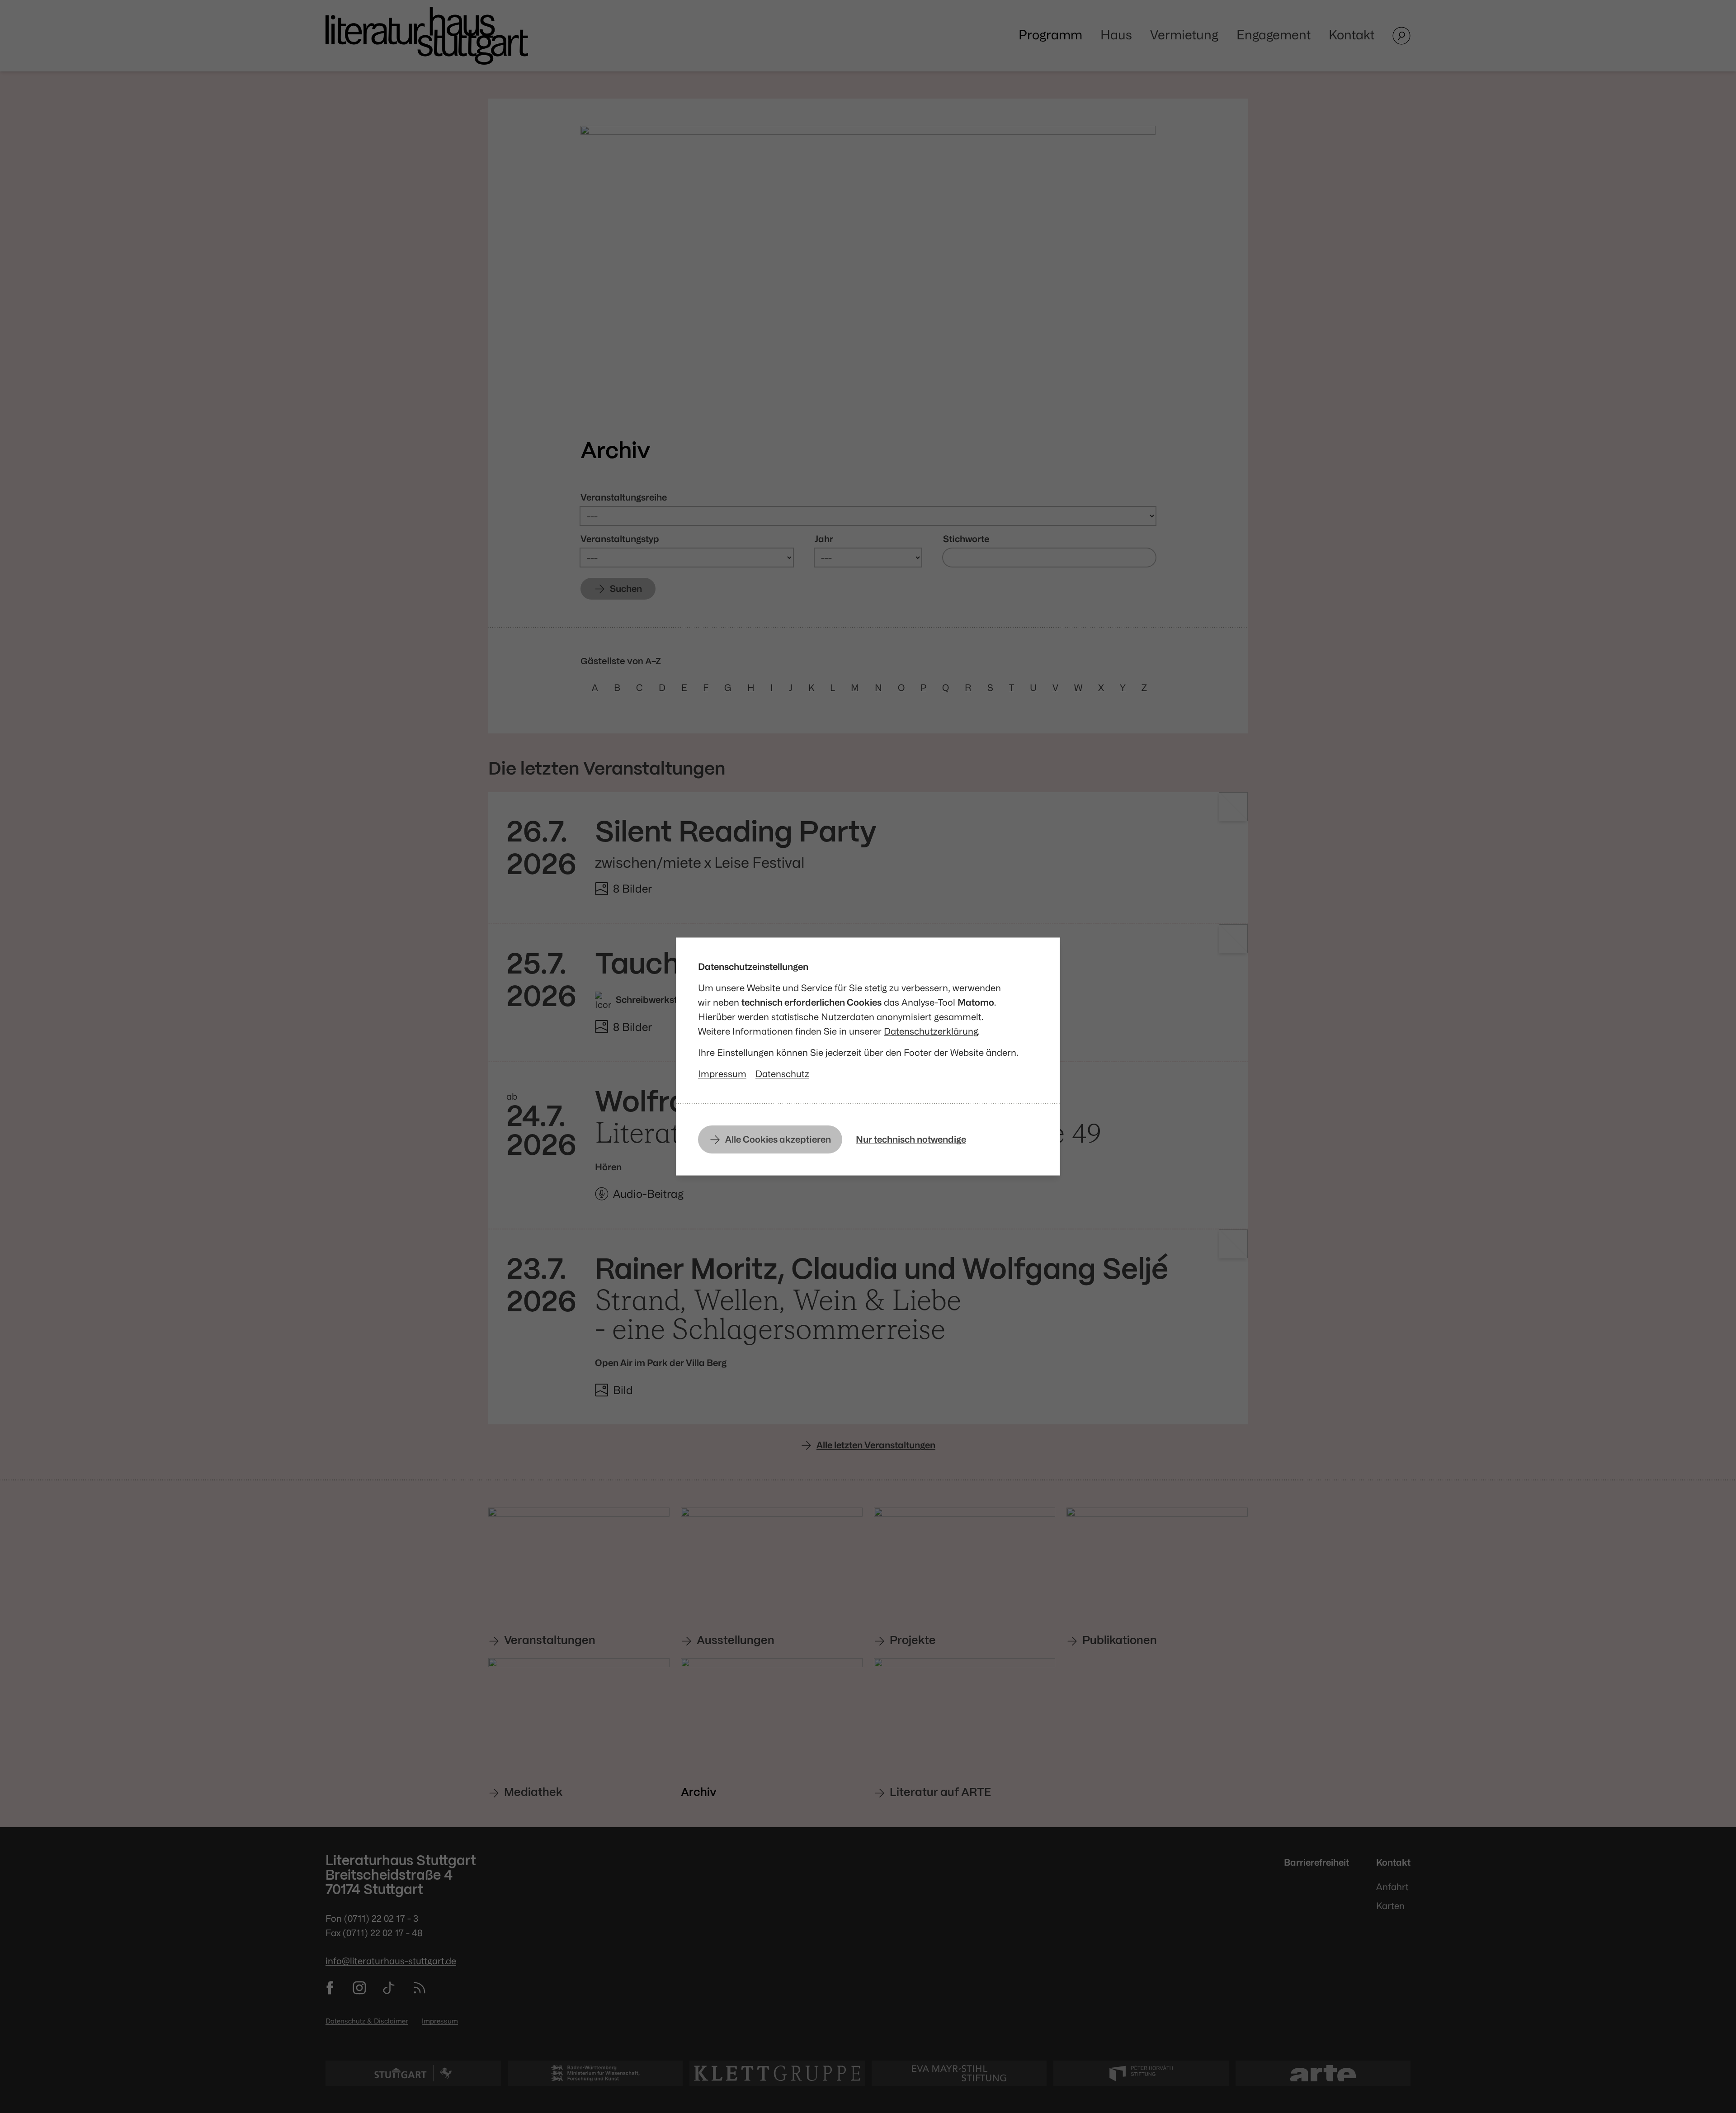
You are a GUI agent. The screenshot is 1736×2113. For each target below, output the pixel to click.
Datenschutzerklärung (931, 1031)
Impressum (722, 1074)
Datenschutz (782, 1074)
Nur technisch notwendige (911, 1139)
